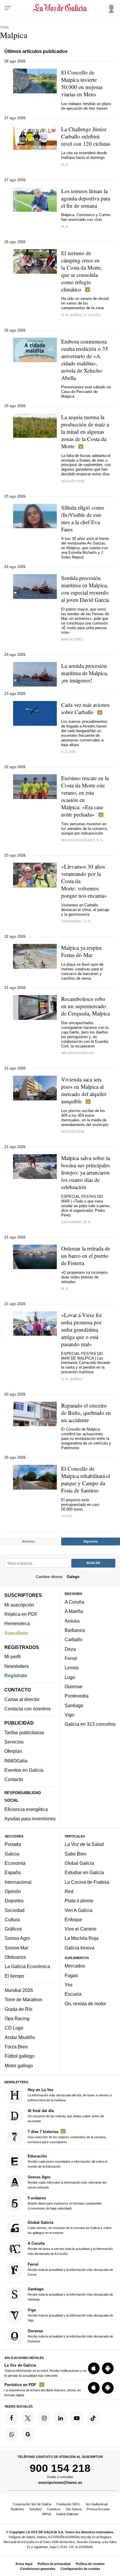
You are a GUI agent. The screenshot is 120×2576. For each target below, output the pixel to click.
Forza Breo (16, 2047)
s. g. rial (69, 752)
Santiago (74, 1705)
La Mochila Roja (82, 1938)
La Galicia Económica (27, 1966)
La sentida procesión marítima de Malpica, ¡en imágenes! (85, 673)
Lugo (70, 1677)
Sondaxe (36, 2509)
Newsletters (17, 1666)
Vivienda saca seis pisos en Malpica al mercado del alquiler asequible (84, 1090)
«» (81, 1329)
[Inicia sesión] (110, 8)
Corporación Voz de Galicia (32, 2504)
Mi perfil (13, 1657)
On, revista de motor (85, 2003)
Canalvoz (54, 2509)
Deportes (14, 1901)
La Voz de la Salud (84, 1844)
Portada (13, 1844)
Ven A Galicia (78, 1910)
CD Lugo (14, 2028)
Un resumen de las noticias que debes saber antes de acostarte (66, 2115)
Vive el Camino (81, 1929)
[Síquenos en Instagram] (44, 2418)
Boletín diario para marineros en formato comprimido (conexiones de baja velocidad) (65, 2203)
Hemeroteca (17, 1623)
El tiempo (14, 1976)
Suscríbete (16, 1633)
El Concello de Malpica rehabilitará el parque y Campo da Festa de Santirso (86, 1479)
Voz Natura (74, 2509)
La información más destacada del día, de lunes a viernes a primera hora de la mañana (70, 2094)
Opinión (13, 1891)
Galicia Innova (80, 1947)
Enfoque (73, 1919)
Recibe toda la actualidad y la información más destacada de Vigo (70, 2315)
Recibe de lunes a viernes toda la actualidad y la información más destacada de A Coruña (70, 2248)
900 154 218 (60, 2468)
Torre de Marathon (23, 1999)
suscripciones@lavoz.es (60, 2482)
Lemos (72, 1668)
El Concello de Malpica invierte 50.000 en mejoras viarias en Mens (82, 83)
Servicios (14, 1742)
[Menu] (8, 8)
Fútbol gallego (20, 2056)
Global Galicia (79, 1863)
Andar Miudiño (20, 2037)
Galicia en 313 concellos (90, 1724)
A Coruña (74, 1602)
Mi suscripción (19, 1604)
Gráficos (13, 1929)
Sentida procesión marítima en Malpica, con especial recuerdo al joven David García (85, 589)
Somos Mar (16, 1947)
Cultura (12, 1919)
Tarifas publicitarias (24, 1732)
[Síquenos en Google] (28, 2434)
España (13, 1872)
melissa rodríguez (78, 1053)
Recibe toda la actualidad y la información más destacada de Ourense (70, 2336)
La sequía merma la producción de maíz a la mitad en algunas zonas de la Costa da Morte (85, 432)
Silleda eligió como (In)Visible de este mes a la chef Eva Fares (83, 518)
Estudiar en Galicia (84, 1872)
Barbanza (75, 1630)
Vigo (69, 1714)
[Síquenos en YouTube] (77, 2418)
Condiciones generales (38, 2569)
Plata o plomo (79, 1901)
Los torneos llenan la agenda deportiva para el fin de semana (86, 198)
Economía (15, 1863)
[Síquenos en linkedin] (61, 2418)
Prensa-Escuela (98, 2509)
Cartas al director (22, 1699)
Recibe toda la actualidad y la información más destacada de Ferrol (70, 2269)
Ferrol (71, 1658)
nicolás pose (73, 1132)
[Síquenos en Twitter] (28, 2418)
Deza (70, 1649)
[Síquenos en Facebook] (12, 2418)
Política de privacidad (54, 2564)
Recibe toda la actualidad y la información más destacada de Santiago (70, 2294)
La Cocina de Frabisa (87, 1882)
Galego (73, 1576)
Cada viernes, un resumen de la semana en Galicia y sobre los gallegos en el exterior (70, 2227)
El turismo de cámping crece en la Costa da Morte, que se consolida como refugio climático (82, 271)
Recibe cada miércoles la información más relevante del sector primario (67, 2182)
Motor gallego (19, 2065)
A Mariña (74, 1611)
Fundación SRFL (68, 2504)
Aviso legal (24, 2564)
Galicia (12, 1853)
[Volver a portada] (60, 8)
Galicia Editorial (67, 2514)
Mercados (75, 1966)
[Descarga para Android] (108, 2368)
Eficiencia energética (26, 1809)
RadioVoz (17, 2509)
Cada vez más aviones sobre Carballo (85, 708)
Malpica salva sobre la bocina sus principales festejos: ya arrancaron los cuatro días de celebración (85, 1172)
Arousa (72, 1620)
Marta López (72, 639)
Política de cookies (90, 2564)
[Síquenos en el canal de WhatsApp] (12, 2434)
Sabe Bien (76, 1853)
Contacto (14, 1779)
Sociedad (15, 1910)
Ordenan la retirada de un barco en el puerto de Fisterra (86, 1256)
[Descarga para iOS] (94, 2368)
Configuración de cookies (80, 2569)
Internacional (18, 1882)
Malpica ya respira (81, 951)
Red (69, 1891)
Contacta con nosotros (28, 1709)
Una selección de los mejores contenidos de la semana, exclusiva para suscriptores (67, 2136)
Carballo (74, 1639)
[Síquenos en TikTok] (93, 2418)
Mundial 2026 (19, 1990)
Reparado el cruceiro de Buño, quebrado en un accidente (86, 1413)
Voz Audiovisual (97, 2504)
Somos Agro (17, 1938)
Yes (69, 1985)
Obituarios (15, 1957)
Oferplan (13, 1751)
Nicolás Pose (73, 481)
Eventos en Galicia (24, 1770)
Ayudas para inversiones (30, 1819)
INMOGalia (16, 1760)
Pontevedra (77, 1696)
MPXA (47, 2514)
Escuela (73, 1994)
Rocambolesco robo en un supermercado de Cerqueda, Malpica (85, 1006)
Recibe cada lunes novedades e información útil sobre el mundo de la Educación (67, 2161)
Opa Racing (17, 2018)
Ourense (74, 1687)
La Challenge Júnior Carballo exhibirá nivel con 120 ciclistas (86, 136)
